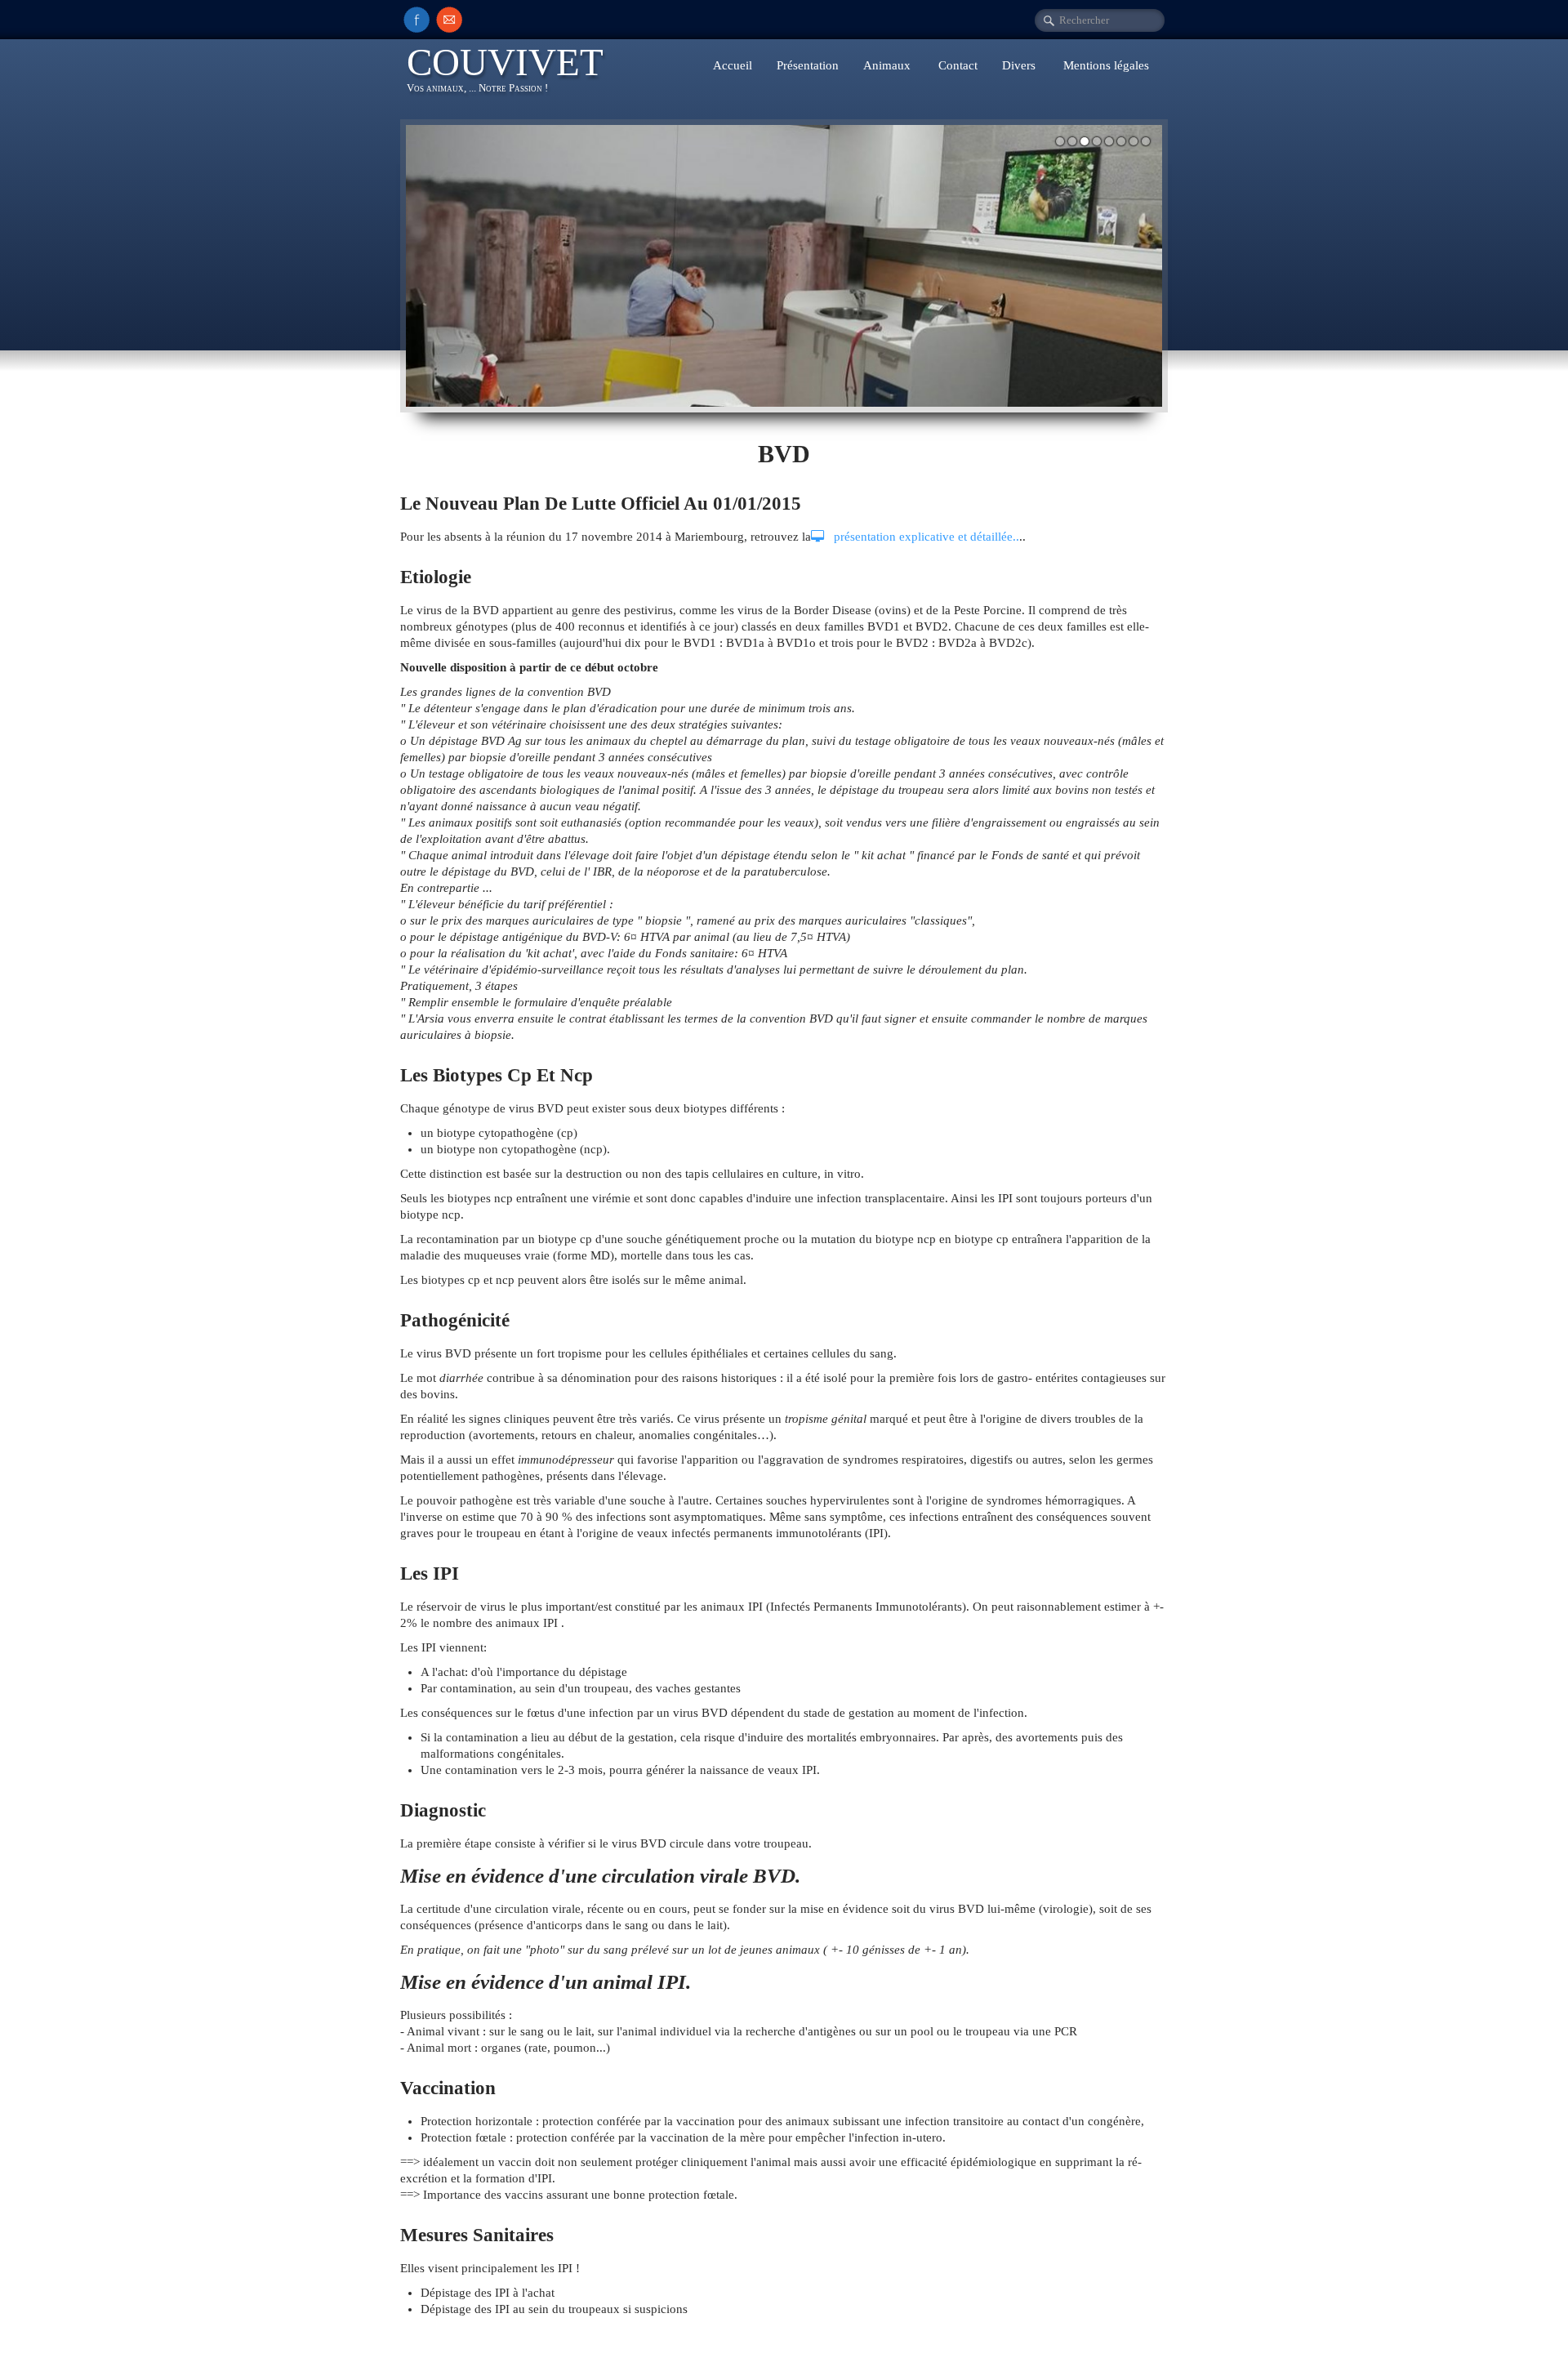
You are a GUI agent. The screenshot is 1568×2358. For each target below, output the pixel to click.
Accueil (733, 65)
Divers (1020, 65)
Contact (958, 65)
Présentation (808, 65)
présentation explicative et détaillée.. (925, 537)
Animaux (889, 65)
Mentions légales (1106, 65)
